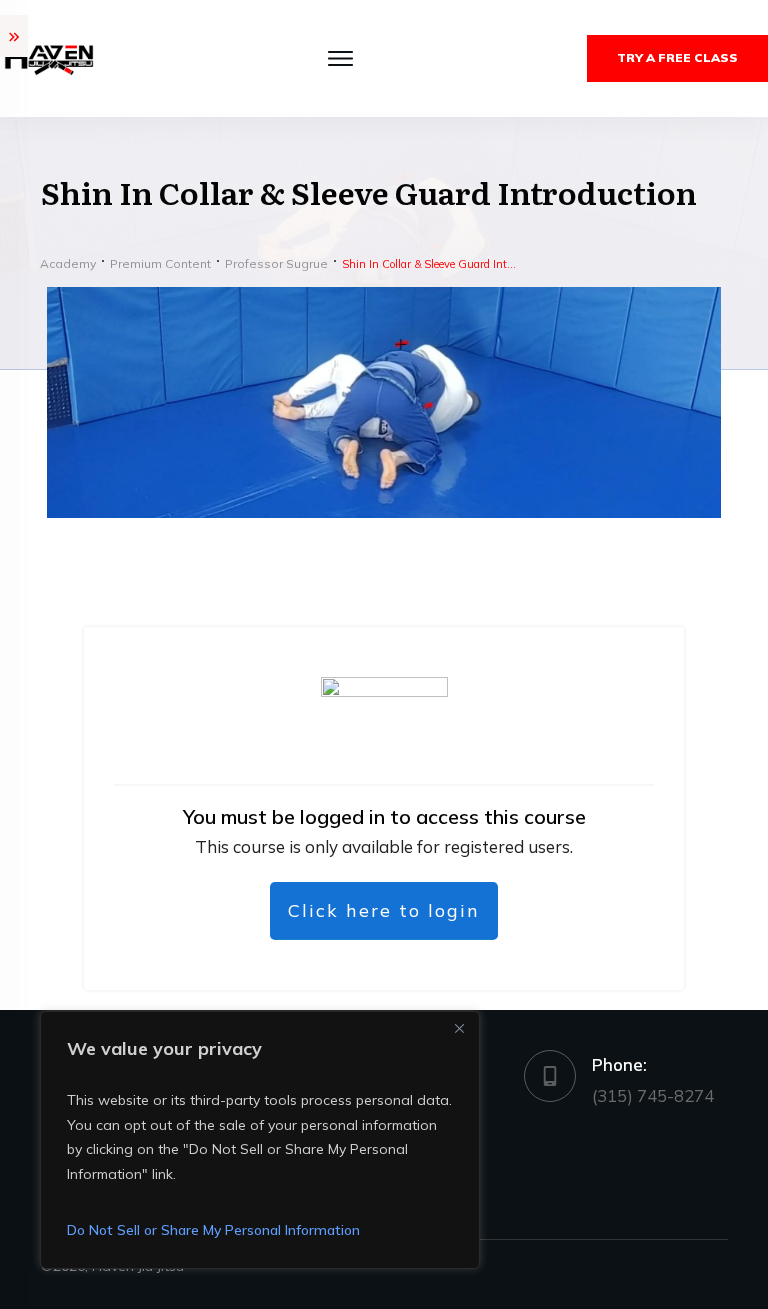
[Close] (459, 1028)
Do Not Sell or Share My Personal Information (213, 1230)
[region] (260, 1140)
